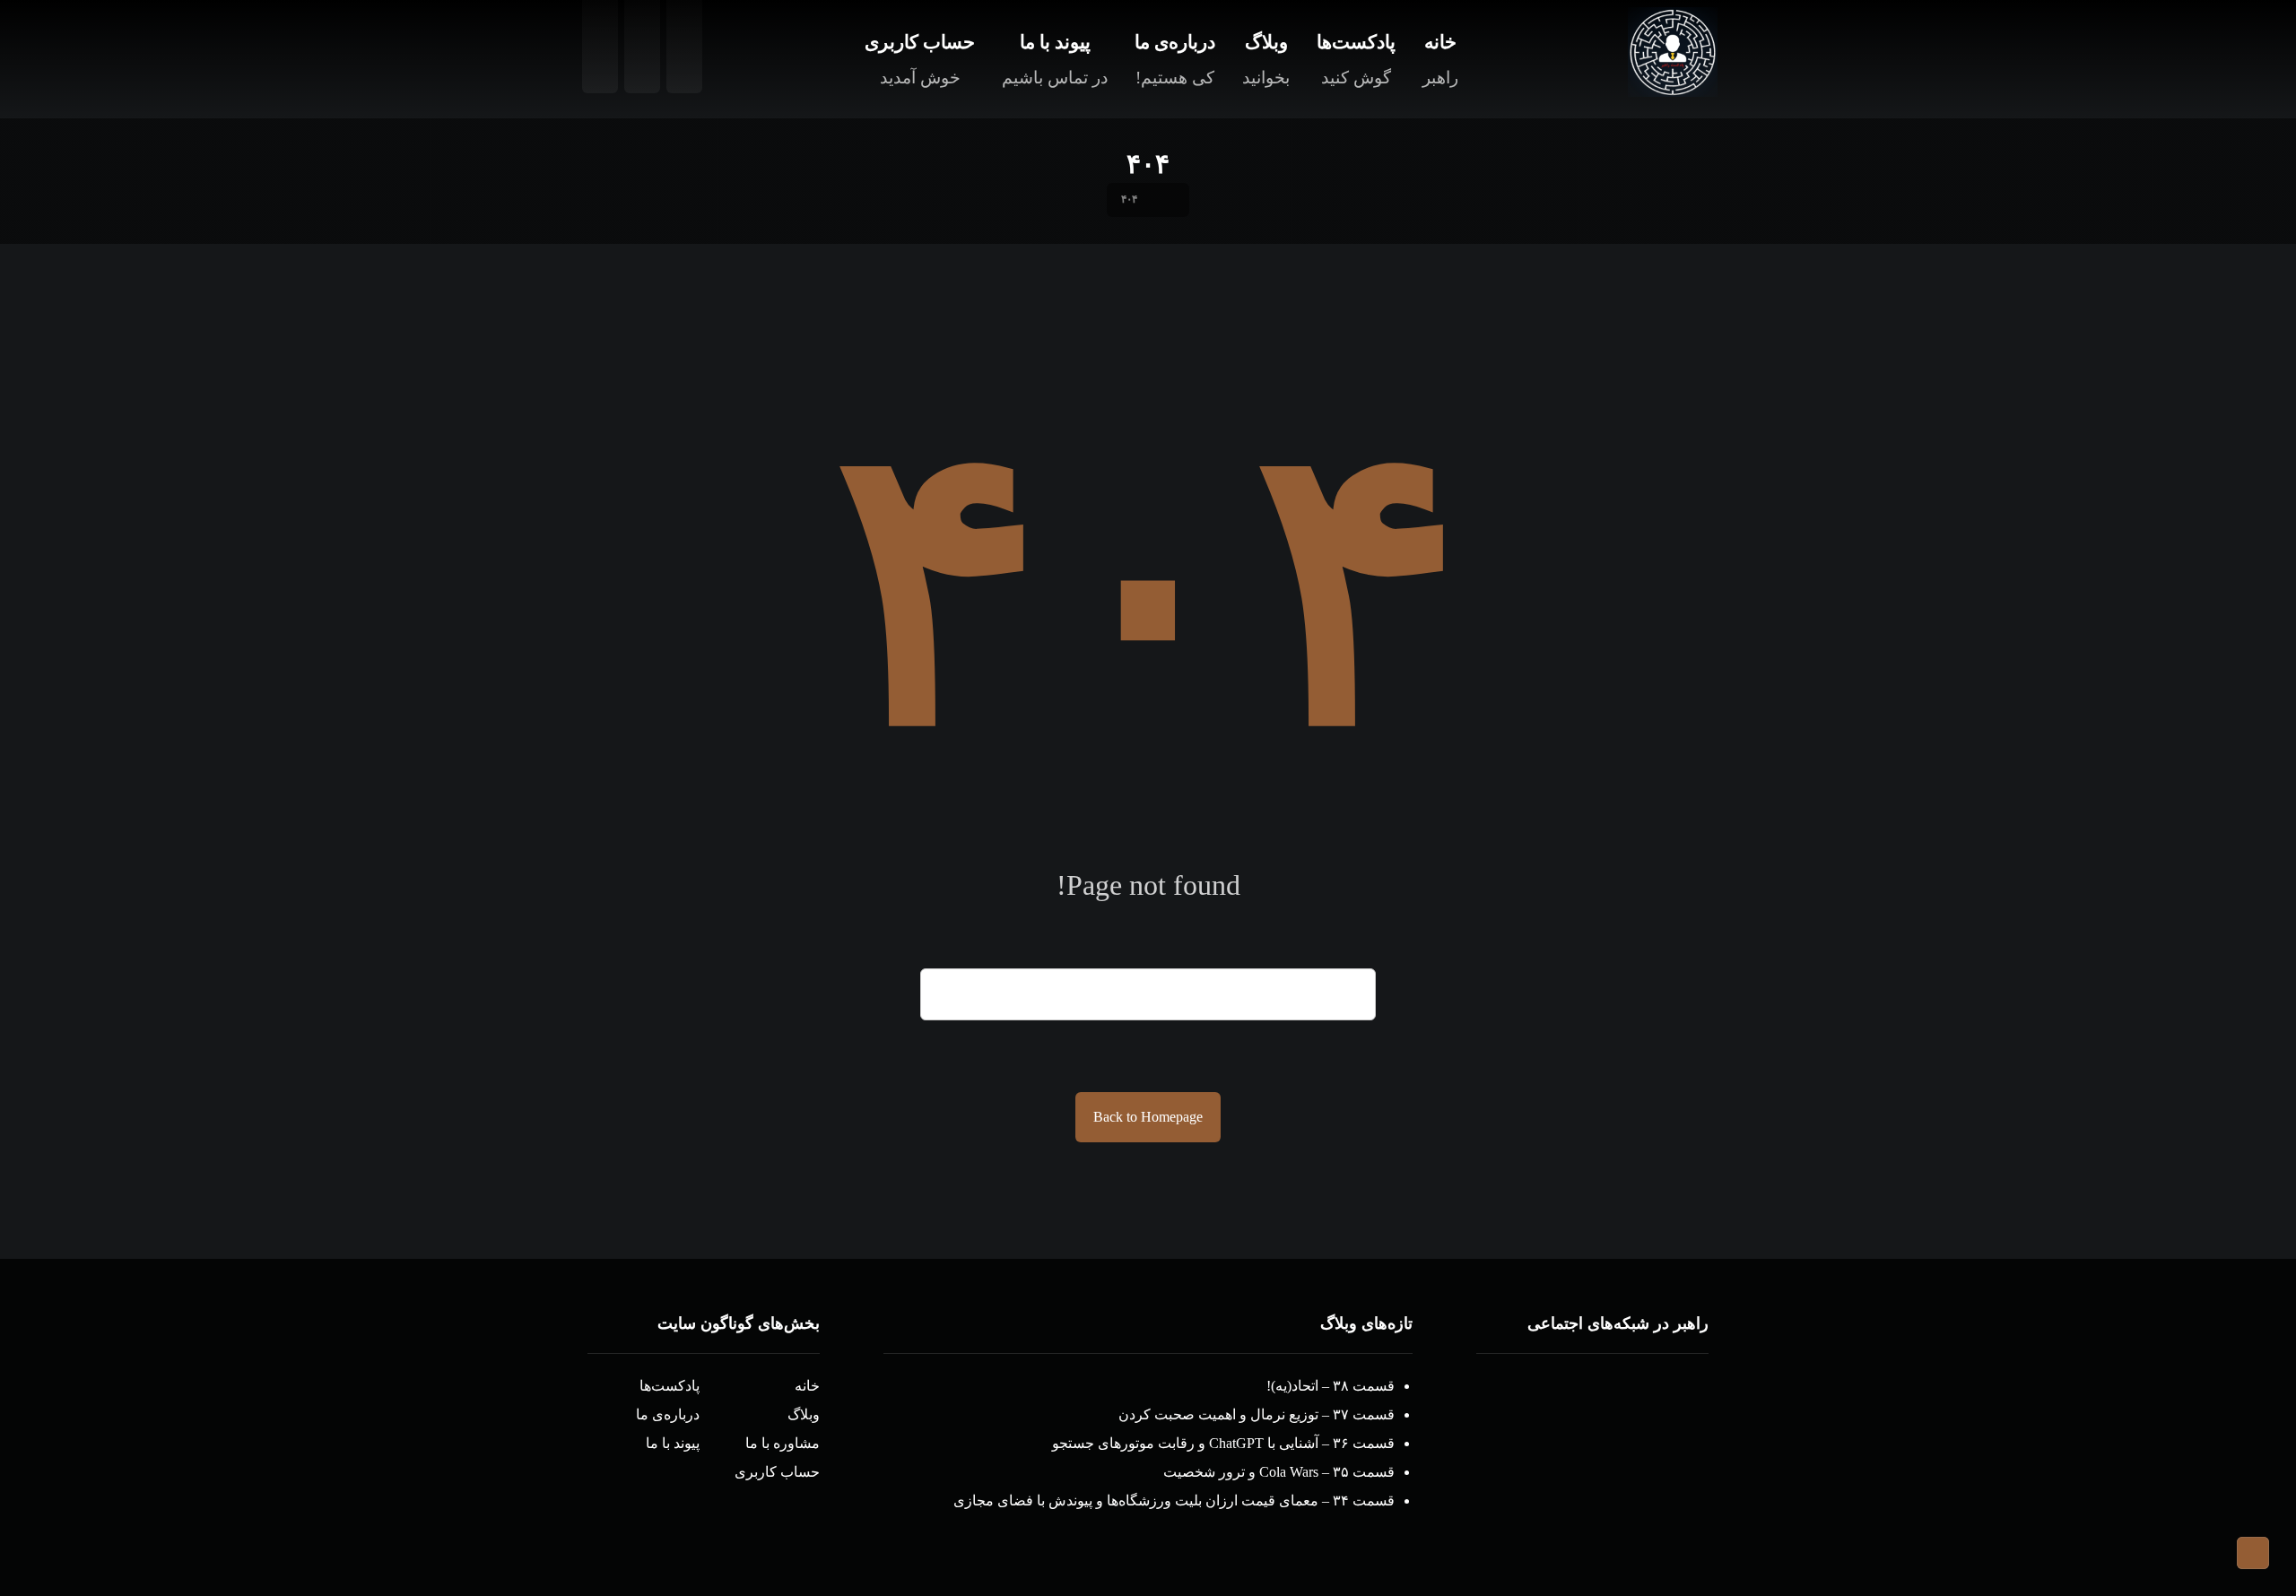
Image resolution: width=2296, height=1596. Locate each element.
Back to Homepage (1148, 1117)
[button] (1664, 1408)
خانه (807, 1386)
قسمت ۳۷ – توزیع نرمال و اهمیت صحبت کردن (1257, 1414)
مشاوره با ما (783, 1443)
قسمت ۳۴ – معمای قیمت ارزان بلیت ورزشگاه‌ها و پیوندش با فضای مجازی (1174, 1501)
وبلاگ (804, 1414)
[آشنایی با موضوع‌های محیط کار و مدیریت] (1673, 52)
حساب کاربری (777, 1472)
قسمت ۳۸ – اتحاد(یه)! (1331, 1386)
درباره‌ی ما (668, 1414)
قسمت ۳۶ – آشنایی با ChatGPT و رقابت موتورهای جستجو (1223, 1443)
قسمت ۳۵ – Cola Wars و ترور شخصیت (1279, 1472)
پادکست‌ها (670, 1386)
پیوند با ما (673, 1443)
